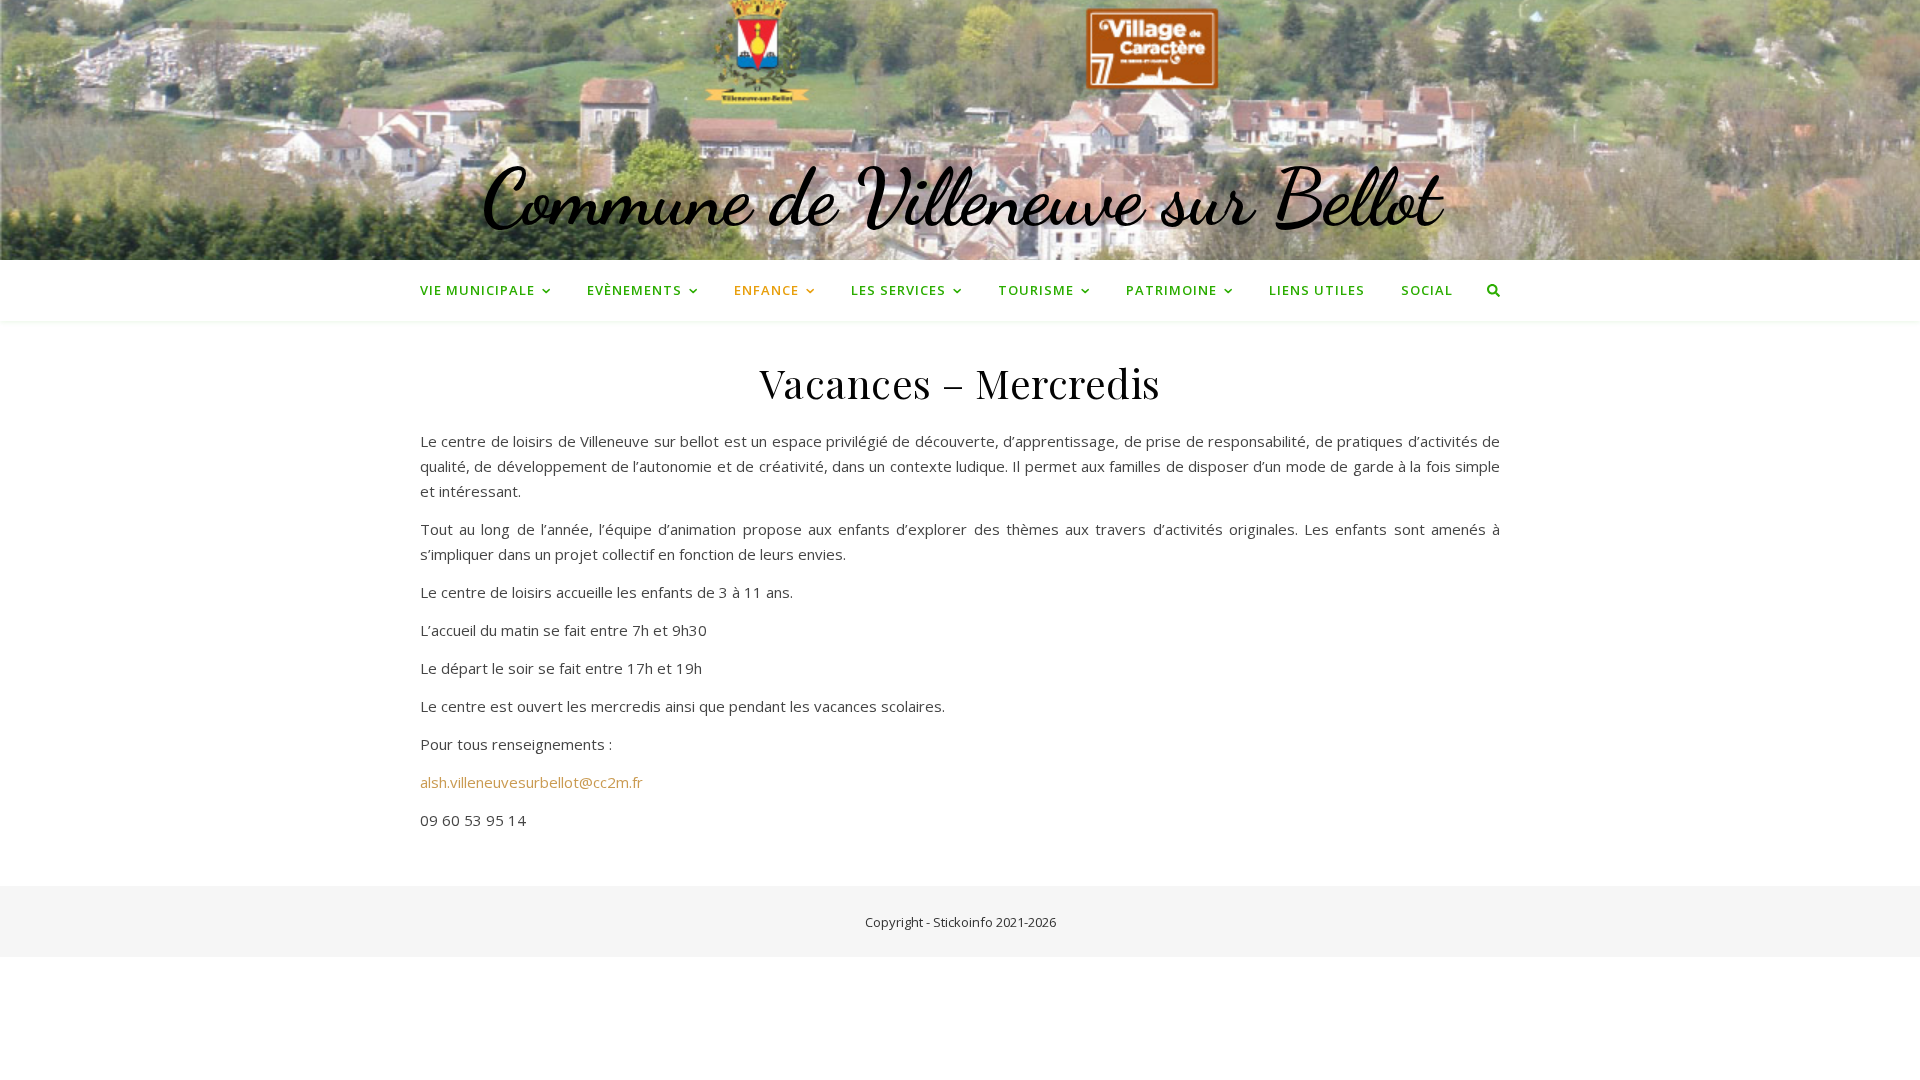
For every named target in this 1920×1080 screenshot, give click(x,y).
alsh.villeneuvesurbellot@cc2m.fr (531, 782)
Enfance (766, 290)
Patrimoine (1171, 290)
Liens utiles (1317, 290)
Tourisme (1036, 290)
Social (1427, 290)
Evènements (634, 290)
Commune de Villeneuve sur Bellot (960, 197)
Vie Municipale (477, 290)
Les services (898, 290)
